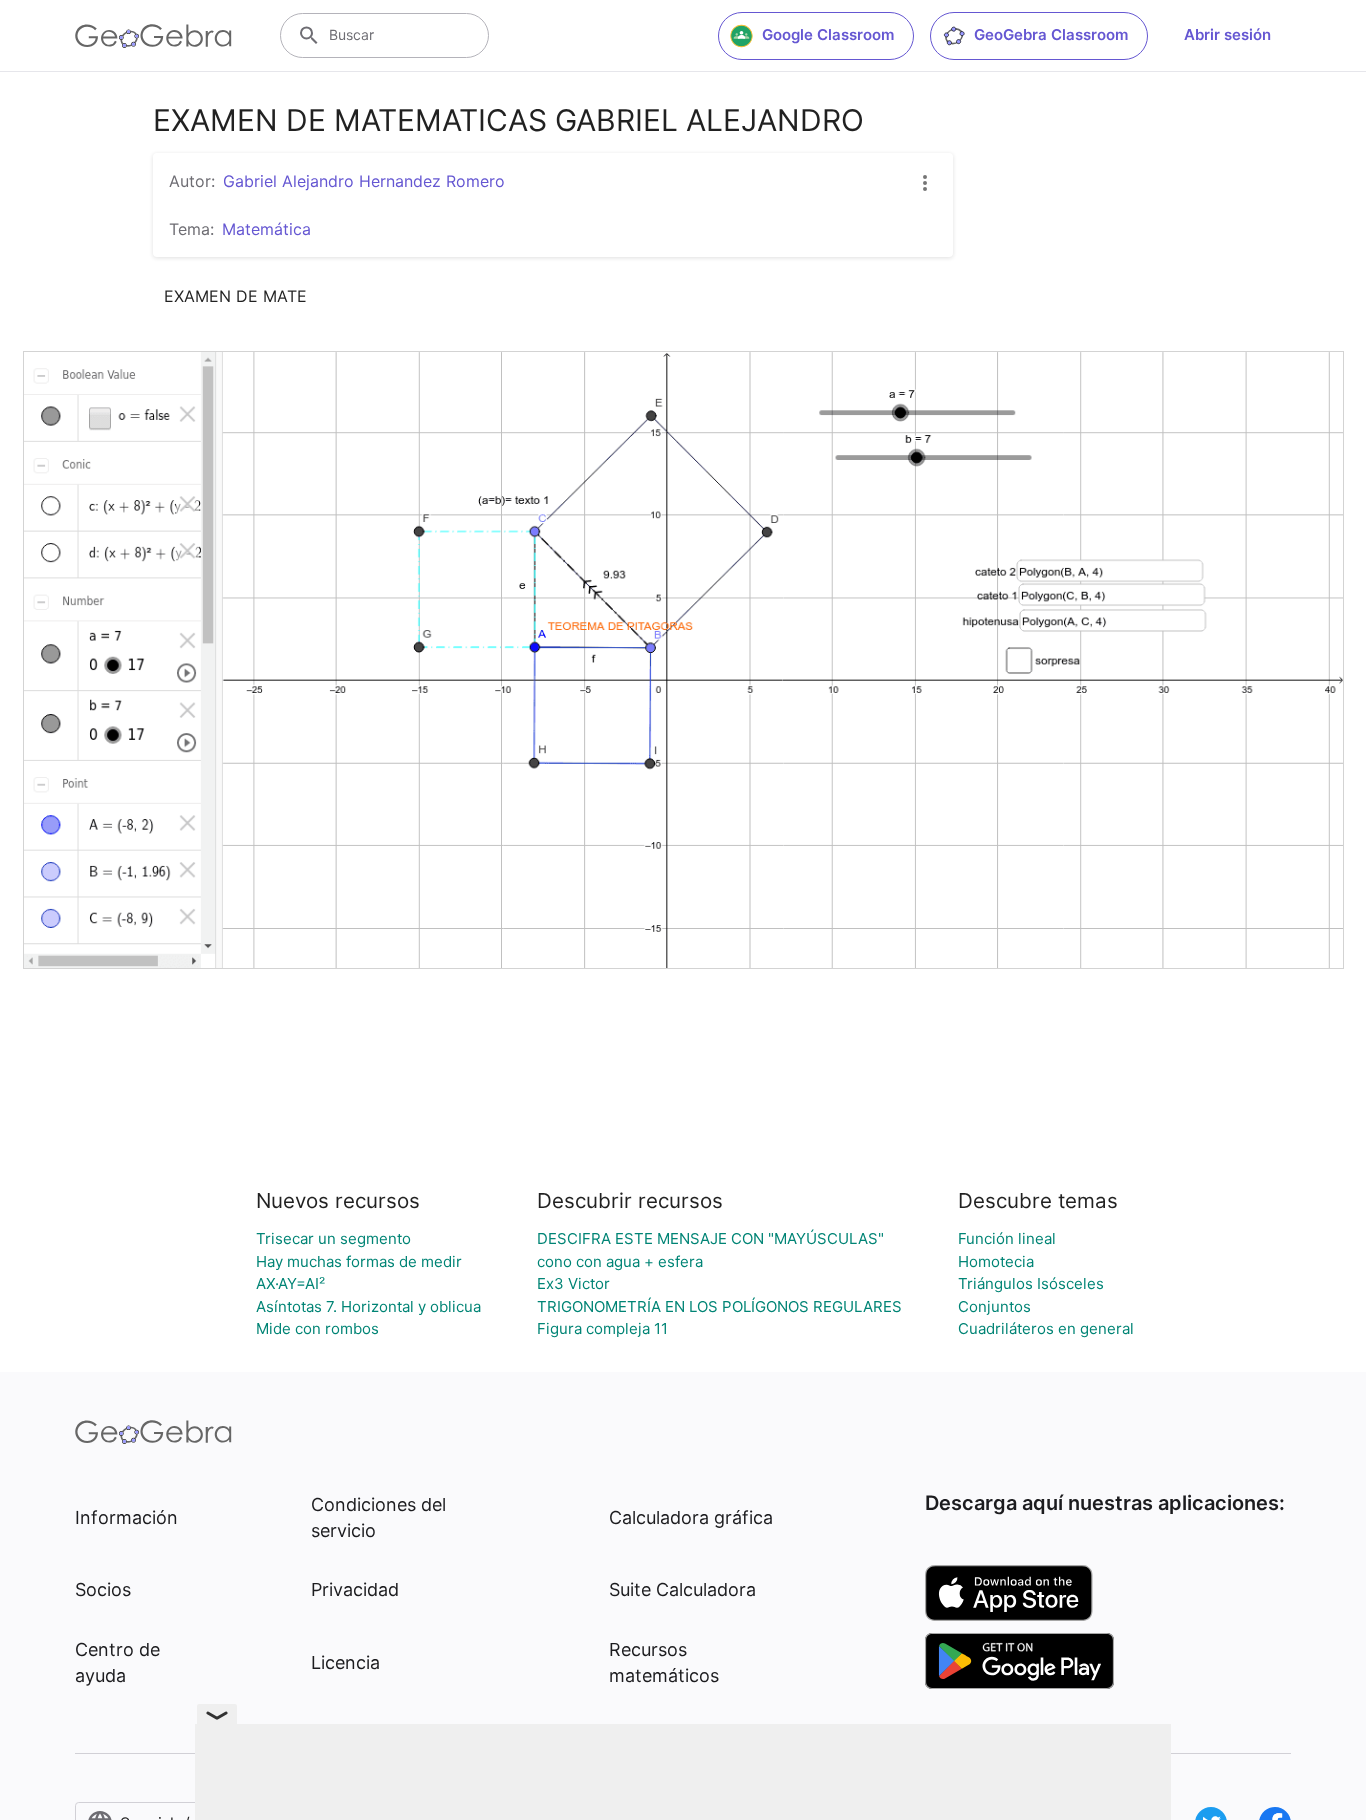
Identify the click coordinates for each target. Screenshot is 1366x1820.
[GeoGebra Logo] (153, 36)
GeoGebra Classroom (1051, 34)
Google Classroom (828, 34)
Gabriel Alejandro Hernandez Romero (364, 181)
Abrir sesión (1227, 34)
